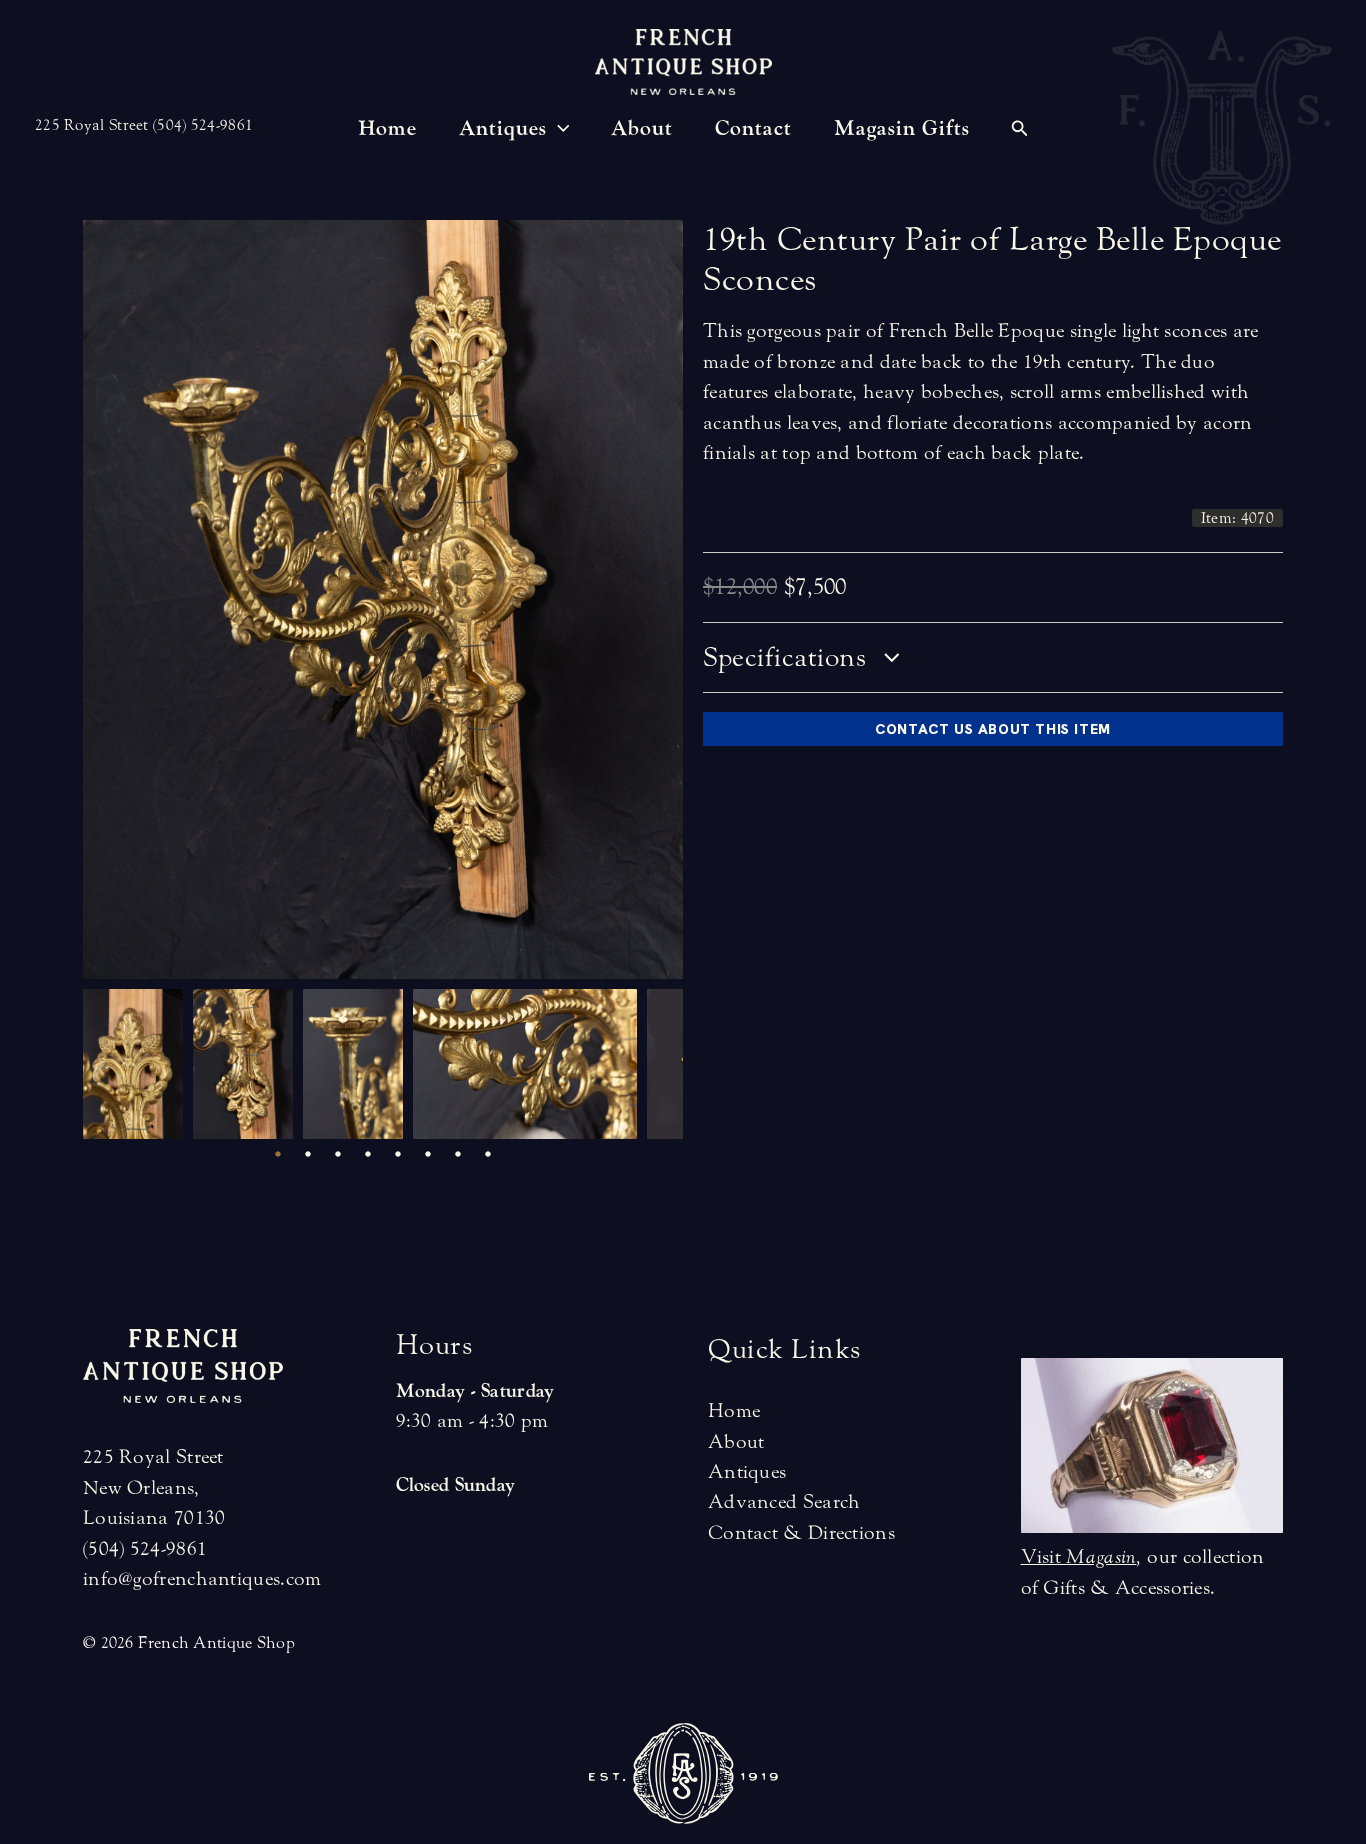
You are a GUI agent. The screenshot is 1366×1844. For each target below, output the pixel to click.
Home (734, 1410)
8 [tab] (488, 1154)
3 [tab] (338, 1154)
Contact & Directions (801, 1532)
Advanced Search (784, 1501)
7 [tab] (458, 1154)
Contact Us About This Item (993, 729)
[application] (558, 129)
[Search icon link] (1020, 131)
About (736, 1441)
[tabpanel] (138, 1064)
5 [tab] (398, 1154)
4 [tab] (368, 1154)
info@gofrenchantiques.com (202, 1578)
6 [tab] (428, 1154)
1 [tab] (278, 1154)
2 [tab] (308, 1154)
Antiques (747, 1471)
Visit (1079, 1556)
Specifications (788, 657)
